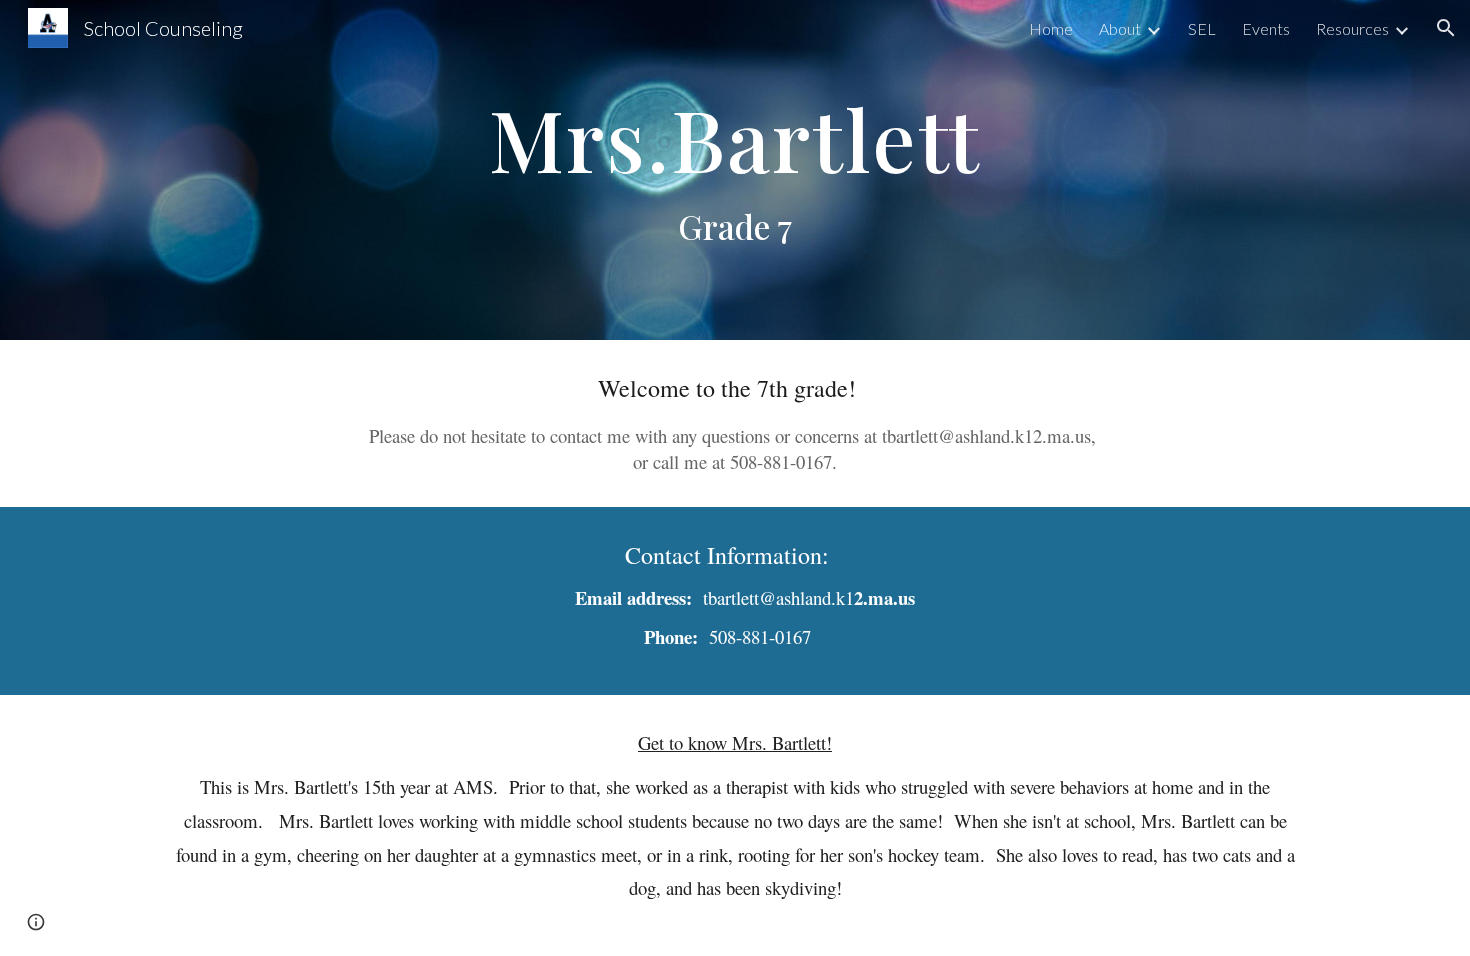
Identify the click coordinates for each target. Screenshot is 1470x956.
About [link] (1120, 28)
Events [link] (1266, 28)
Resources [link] (1352, 28)
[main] (735, 170)
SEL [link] (1202, 28)
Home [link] (1051, 28)
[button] (1446, 28)
